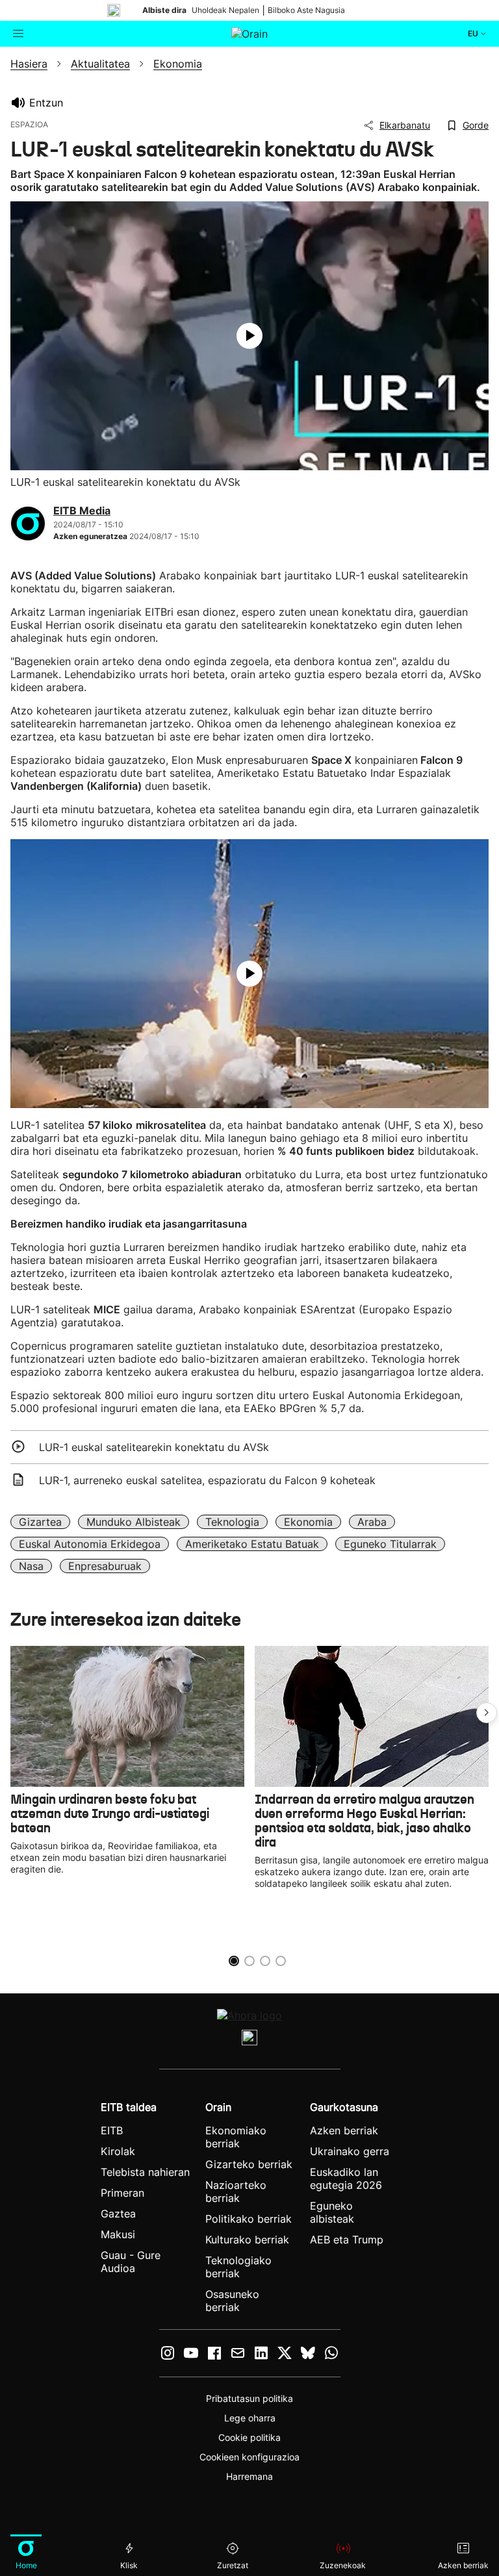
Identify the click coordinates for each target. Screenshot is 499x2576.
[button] (487, 1713)
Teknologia (232, 1522)
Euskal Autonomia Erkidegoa (90, 1544)
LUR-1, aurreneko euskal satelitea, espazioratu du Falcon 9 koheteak (207, 1480)
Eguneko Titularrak (390, 1544)
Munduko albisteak (134, 1522)
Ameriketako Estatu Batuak (252, 1544)
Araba (372, 1522)
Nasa (31, 1566)
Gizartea (40, 1522)
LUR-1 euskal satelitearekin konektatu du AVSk (154, 1447)
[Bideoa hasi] (249, 336)
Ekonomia (308, 1522)
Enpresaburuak (105, 1566)
